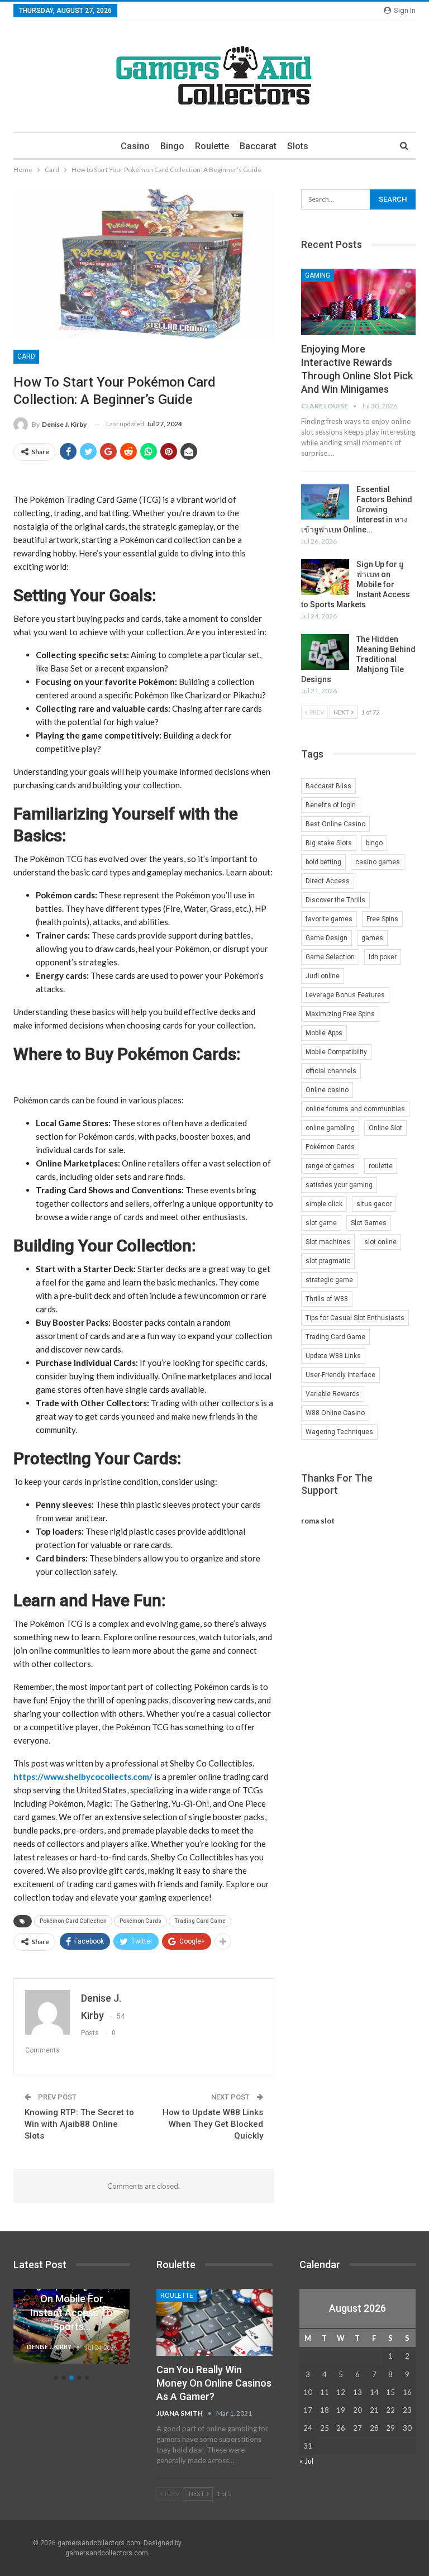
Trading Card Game (200, 1921)
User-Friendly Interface (340, 1375)
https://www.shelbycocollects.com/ (83, 1777)
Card (26, 356)
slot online (380, 1242)
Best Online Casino (335, 824)
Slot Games (369, 1223)
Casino (135, 146)
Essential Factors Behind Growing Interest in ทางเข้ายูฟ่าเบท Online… (357, 510)
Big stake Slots (329, 843)
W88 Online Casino (335, 1413)
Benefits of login (331, 805)
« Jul (306, 2461)
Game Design (326, 938)
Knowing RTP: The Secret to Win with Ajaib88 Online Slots (79, 2124)
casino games (378, 862)
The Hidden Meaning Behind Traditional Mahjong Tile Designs (358, 659)
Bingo (172, 146)
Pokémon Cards (140, 1921)
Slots (298, 146)
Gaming (318, 275)
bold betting (323, 862)
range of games (330, 1166)
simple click (324, 1204)
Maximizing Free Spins (340, 1014)
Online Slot (385, 1128)
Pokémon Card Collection (73, 1921)
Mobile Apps (324, 1033)
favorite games (329, 919)
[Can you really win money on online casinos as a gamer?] (214, 2323)
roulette (381, 1166)
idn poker (383, 957)
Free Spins (382, 919)
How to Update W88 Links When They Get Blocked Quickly (213, 2124)
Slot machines (328, 1242)
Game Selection (330, 957)
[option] (71, 2332)
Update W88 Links (333, 1356)
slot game (321, 1223)
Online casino (327, 1090)
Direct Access (328, 881)
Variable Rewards (333, 1394)
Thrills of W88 (327, 1299)
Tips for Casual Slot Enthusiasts (355, 1318)
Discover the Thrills (335, 900)
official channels (331, 1071)
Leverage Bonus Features (345, 995)
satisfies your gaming (339, 1185)
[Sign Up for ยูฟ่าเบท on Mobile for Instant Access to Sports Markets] (325, 577)
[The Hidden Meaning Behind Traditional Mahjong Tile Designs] (325, 652)
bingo (374, 843)
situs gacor (374, 1204)
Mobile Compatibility (336, 1052)
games (372, 938)
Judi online (323, 976)
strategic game (329, 1280)
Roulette (212, 146)
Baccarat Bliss (328, 786)
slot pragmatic (328, 1261)
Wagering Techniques (339, 1432)
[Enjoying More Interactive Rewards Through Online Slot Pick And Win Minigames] (358, 302)
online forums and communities (355, 1109)
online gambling (330, 1128)
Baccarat (258, 146)
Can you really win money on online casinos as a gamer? (214, 2383)
